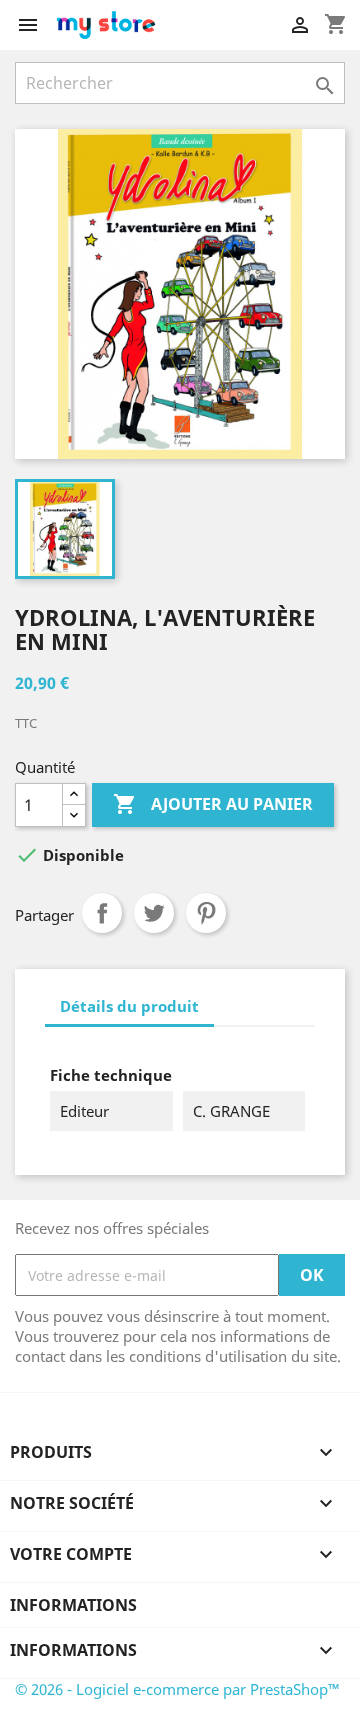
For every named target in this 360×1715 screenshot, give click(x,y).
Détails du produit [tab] (129, 1006)
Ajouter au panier (213, 804)
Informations (73, 1605)
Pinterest (206, 913)
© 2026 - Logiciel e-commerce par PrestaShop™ (177, 1689)
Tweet (154, 913)
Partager (102, 913)
